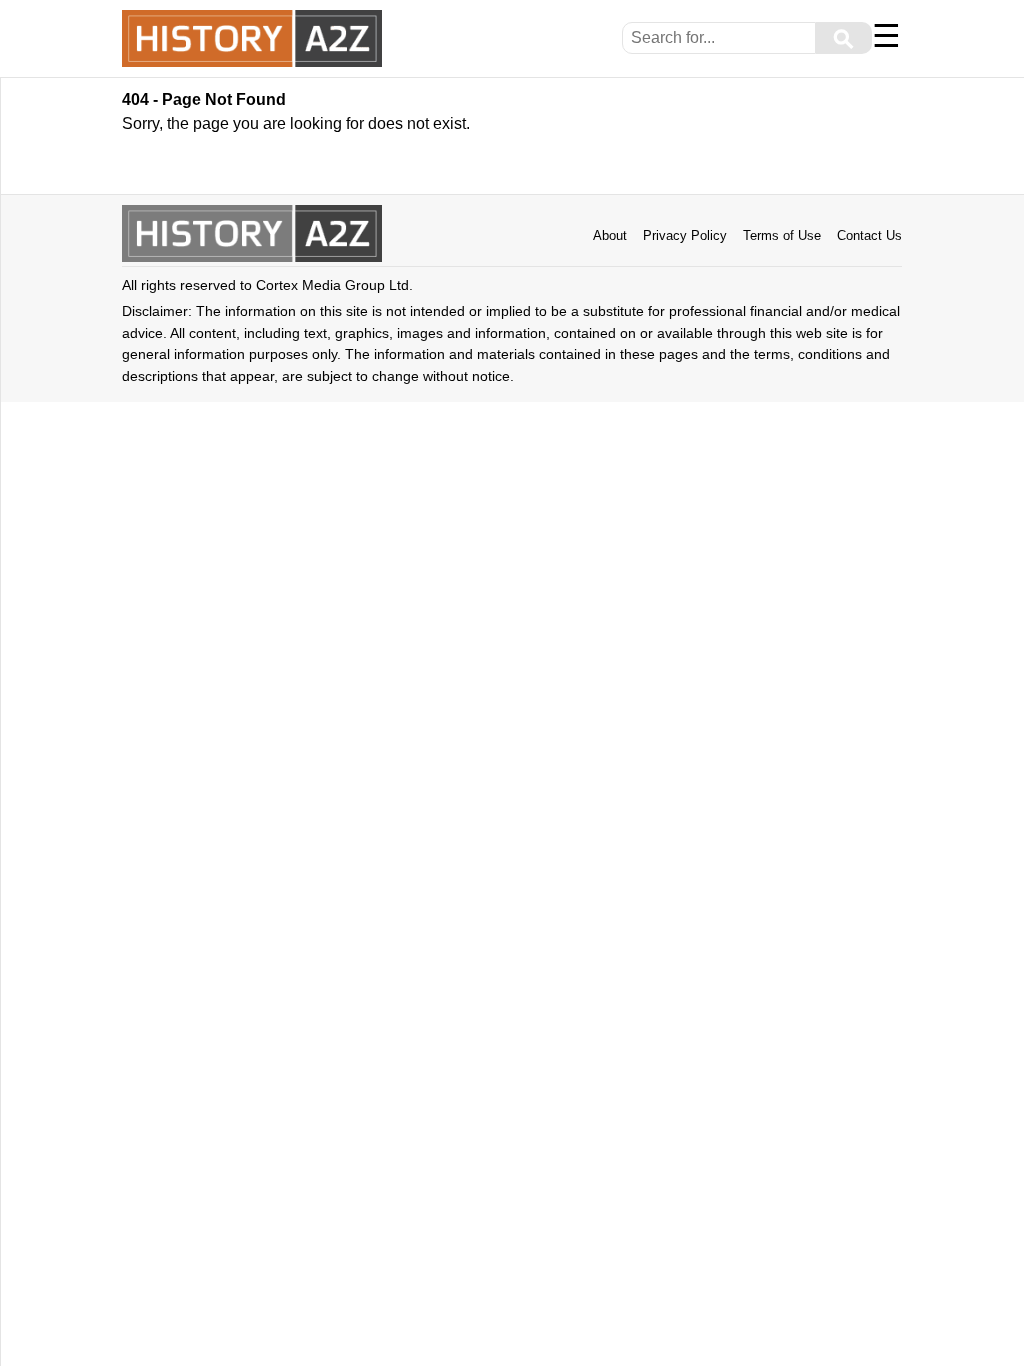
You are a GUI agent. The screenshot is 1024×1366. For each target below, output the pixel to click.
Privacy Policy (685, 235)
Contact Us (869, 235)
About (610, 235)
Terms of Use (782, 235)
